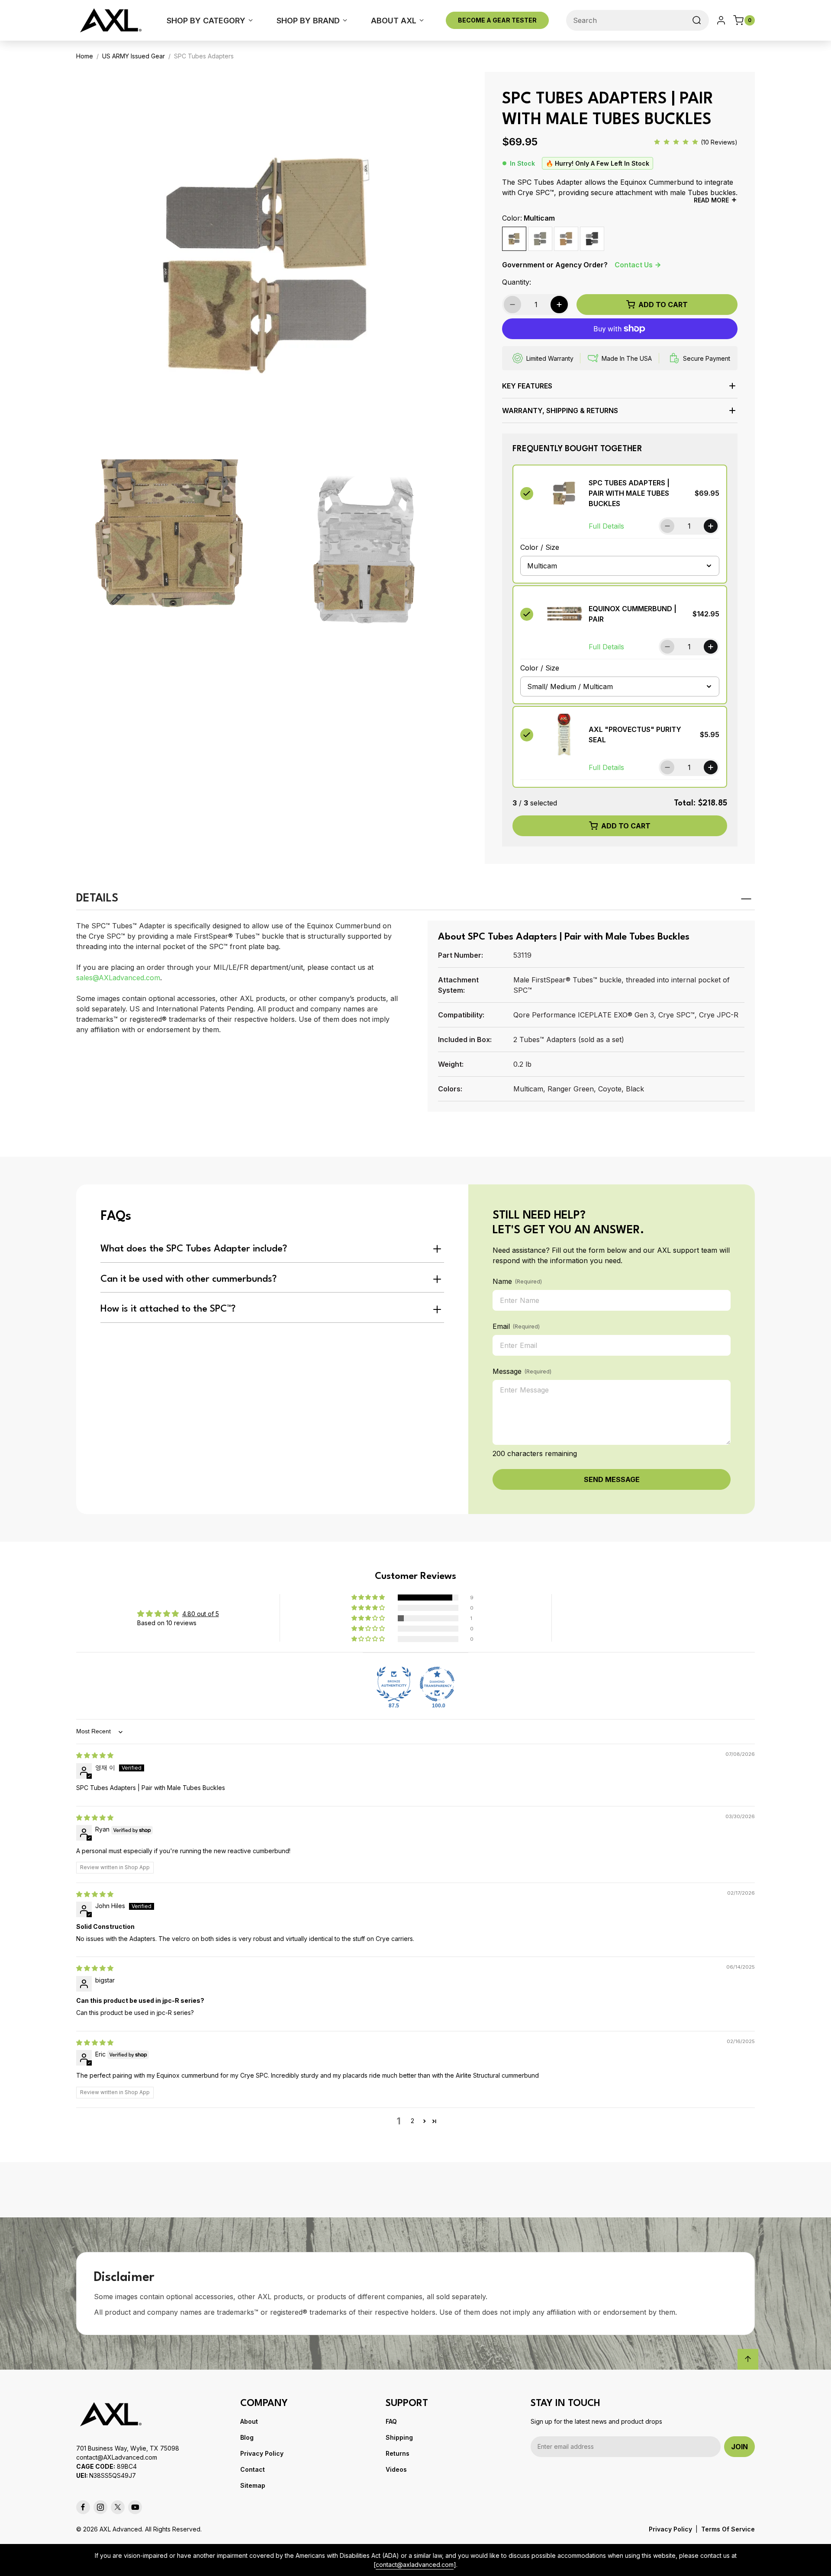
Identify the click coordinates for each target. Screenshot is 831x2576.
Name (517, 1281)
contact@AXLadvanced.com (117, 2457)
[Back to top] (748, 2359)
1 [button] (399, 2121)
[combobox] (638, 20)
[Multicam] (514, 239)
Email (516, 1326)
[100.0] (437, 1684)
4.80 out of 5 (201, 1614)
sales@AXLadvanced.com (118, 978)
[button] (620, 389)
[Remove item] (527, 493)
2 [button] (412, 2121)
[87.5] (394, 1684)
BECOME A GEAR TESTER (497, 20)
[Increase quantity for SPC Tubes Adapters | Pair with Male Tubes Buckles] (559, 305)
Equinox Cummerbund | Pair (633, 614)
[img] (95, 1755)
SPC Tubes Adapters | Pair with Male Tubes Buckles (629, 493)
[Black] (592, 239)
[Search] (697, 20)
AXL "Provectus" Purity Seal (635, 735)
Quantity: (517, 282)
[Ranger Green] (540, 239)
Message (522, 1371)
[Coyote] (566, 239)
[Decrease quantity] (667, 526)
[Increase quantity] (711, 526)
